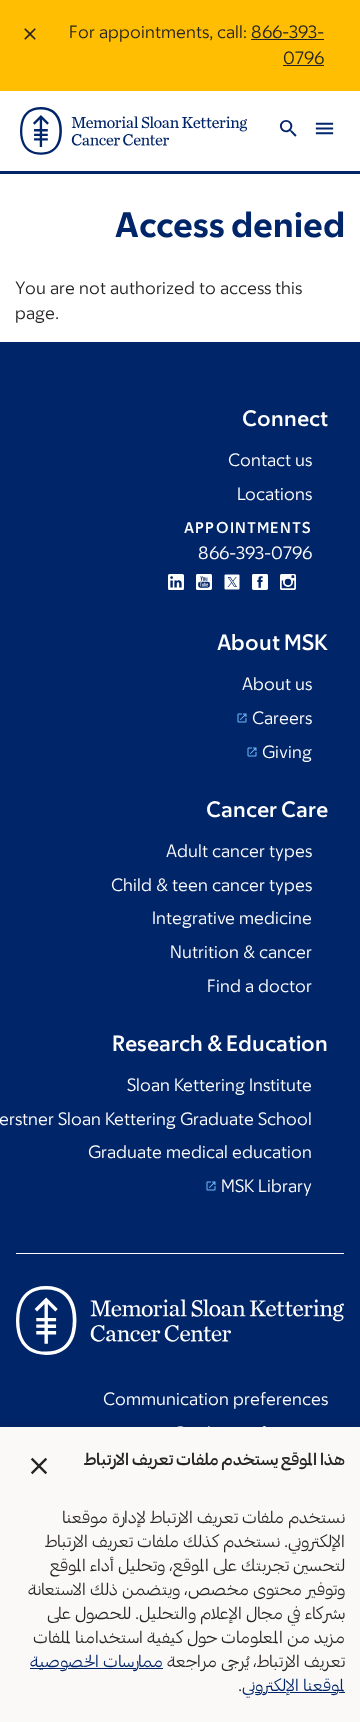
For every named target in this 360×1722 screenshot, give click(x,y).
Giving (285, 752)
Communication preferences (215, 1399)
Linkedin (176, 582)
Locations (274, 494)
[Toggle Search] (288, 131)
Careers (280, 718)
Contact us (270, 460)
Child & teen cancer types (211, 885)
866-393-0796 (255, 553)
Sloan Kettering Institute (219, 1085)
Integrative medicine (232, 918)
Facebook (260, 582)
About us (277, 684)
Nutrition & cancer (241, 952)
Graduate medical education (200, 1152)
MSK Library (264, 1186)
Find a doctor (259, 986)
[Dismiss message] (30, 45)
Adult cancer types (239, 851)
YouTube (204, 582)
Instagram (288, 582)
